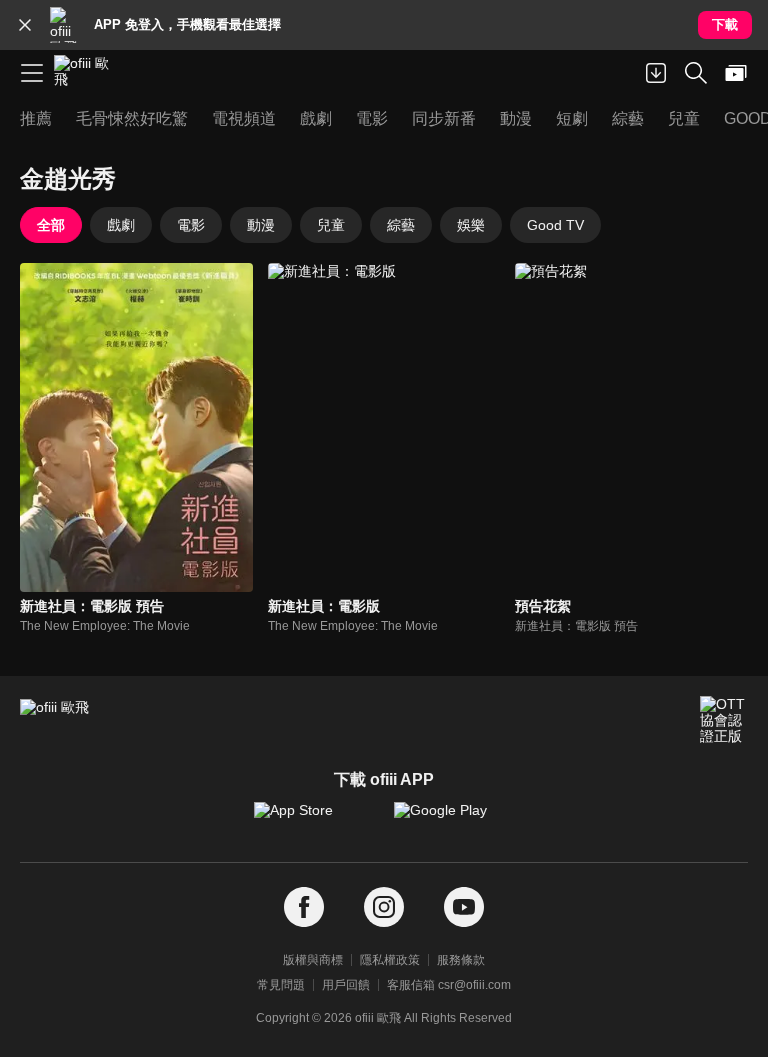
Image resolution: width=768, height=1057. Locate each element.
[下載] (656, 73)
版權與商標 (313, 960)
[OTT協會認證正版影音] (724, 720)
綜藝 (401, 225)
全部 (51, 225)
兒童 (331, 225)
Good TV (555, 225)
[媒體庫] (736, 73)
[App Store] (314, 820)
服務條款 (461, 960)
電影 (191, 225)
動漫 (261, 225)
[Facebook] (304, 907)
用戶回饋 (346, 985)
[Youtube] (464, 907)
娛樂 (471, 225)
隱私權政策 (390, 960)
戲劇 (121, 225)
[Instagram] (384, 907)
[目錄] (32, 73)
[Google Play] (454, 820)
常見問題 (281, 985)
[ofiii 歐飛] (88, 73)
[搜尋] (696, 73)
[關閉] (25, 25)
